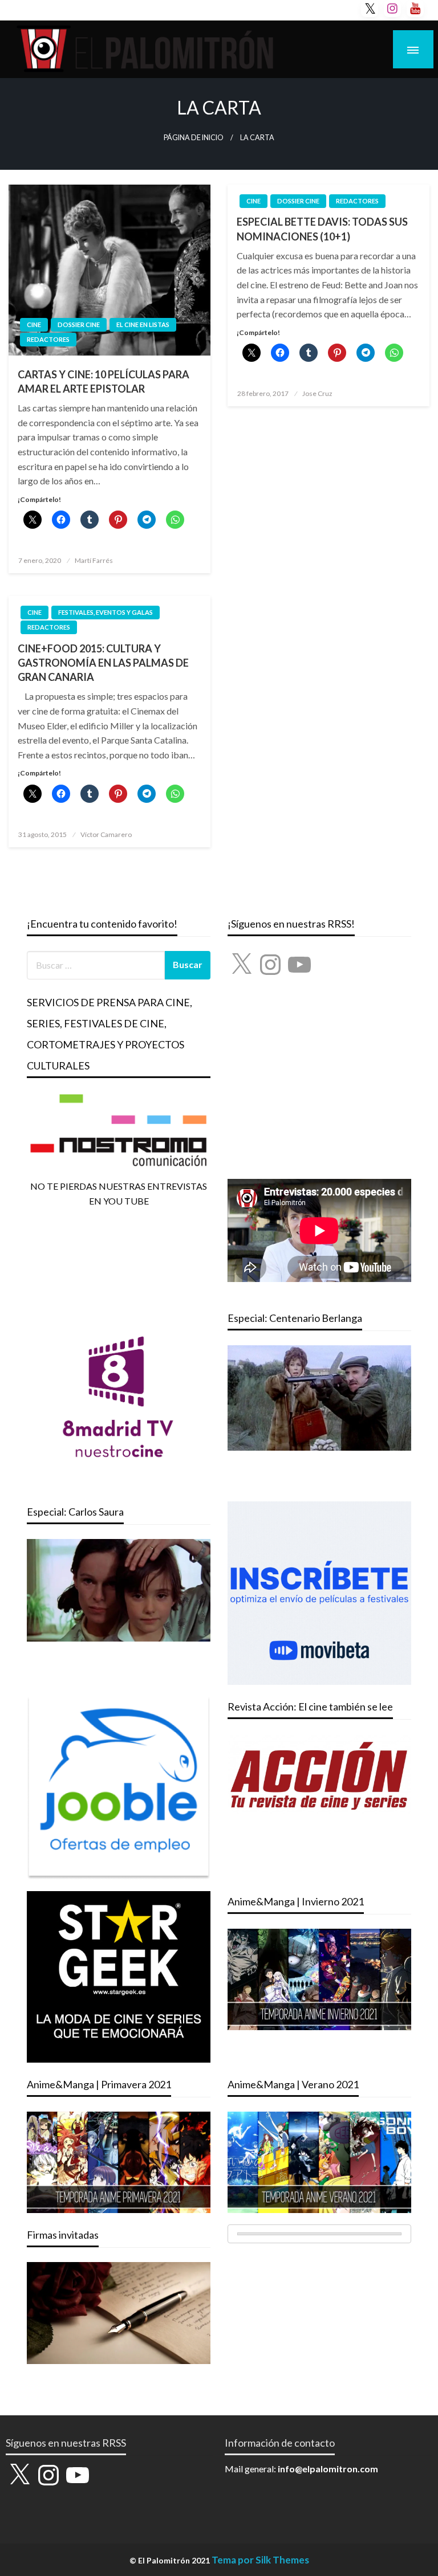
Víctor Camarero (106, 834)
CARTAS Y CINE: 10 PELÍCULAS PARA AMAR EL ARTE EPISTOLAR (104, 381)
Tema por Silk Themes (260, 2560)
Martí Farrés (94, 560)
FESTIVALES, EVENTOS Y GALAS (106, 612)
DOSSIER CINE (79, 324)
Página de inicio (194, 138)
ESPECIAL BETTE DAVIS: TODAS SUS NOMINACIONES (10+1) (322, 229)
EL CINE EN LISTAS (143, 324)
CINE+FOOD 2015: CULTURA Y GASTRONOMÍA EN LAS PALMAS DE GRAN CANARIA (103, 663)
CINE (34, 324)
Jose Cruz (317, 393)
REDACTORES (48, 339)
